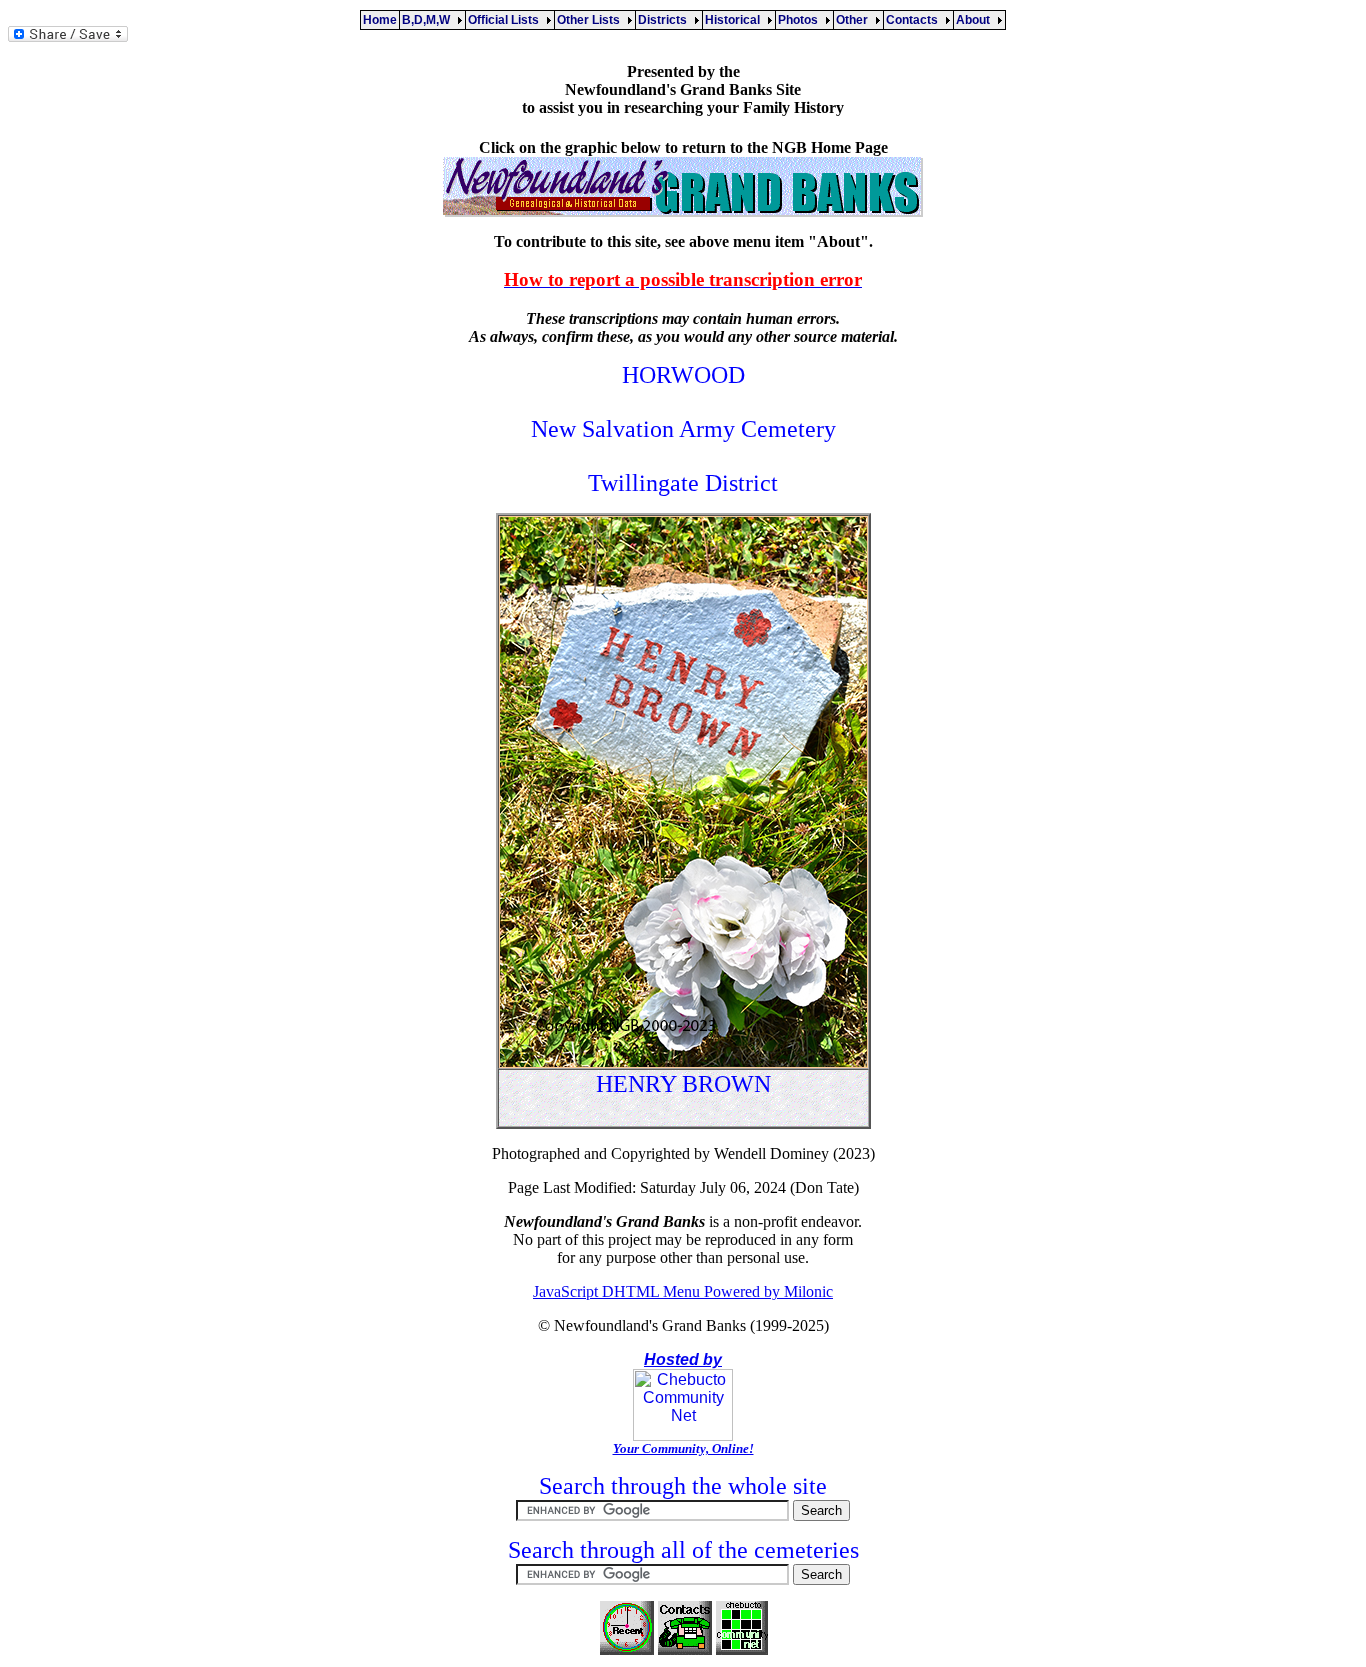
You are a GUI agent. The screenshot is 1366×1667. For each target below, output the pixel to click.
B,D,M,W (429, 20)
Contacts (915, 20)
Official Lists (506, 20)
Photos (801, 20)
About (976, 20)
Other (855, 20)
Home (380, 20)
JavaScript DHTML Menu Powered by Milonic (683, 1291)
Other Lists (591, 20)
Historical (735, 20)
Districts (665, 20)
